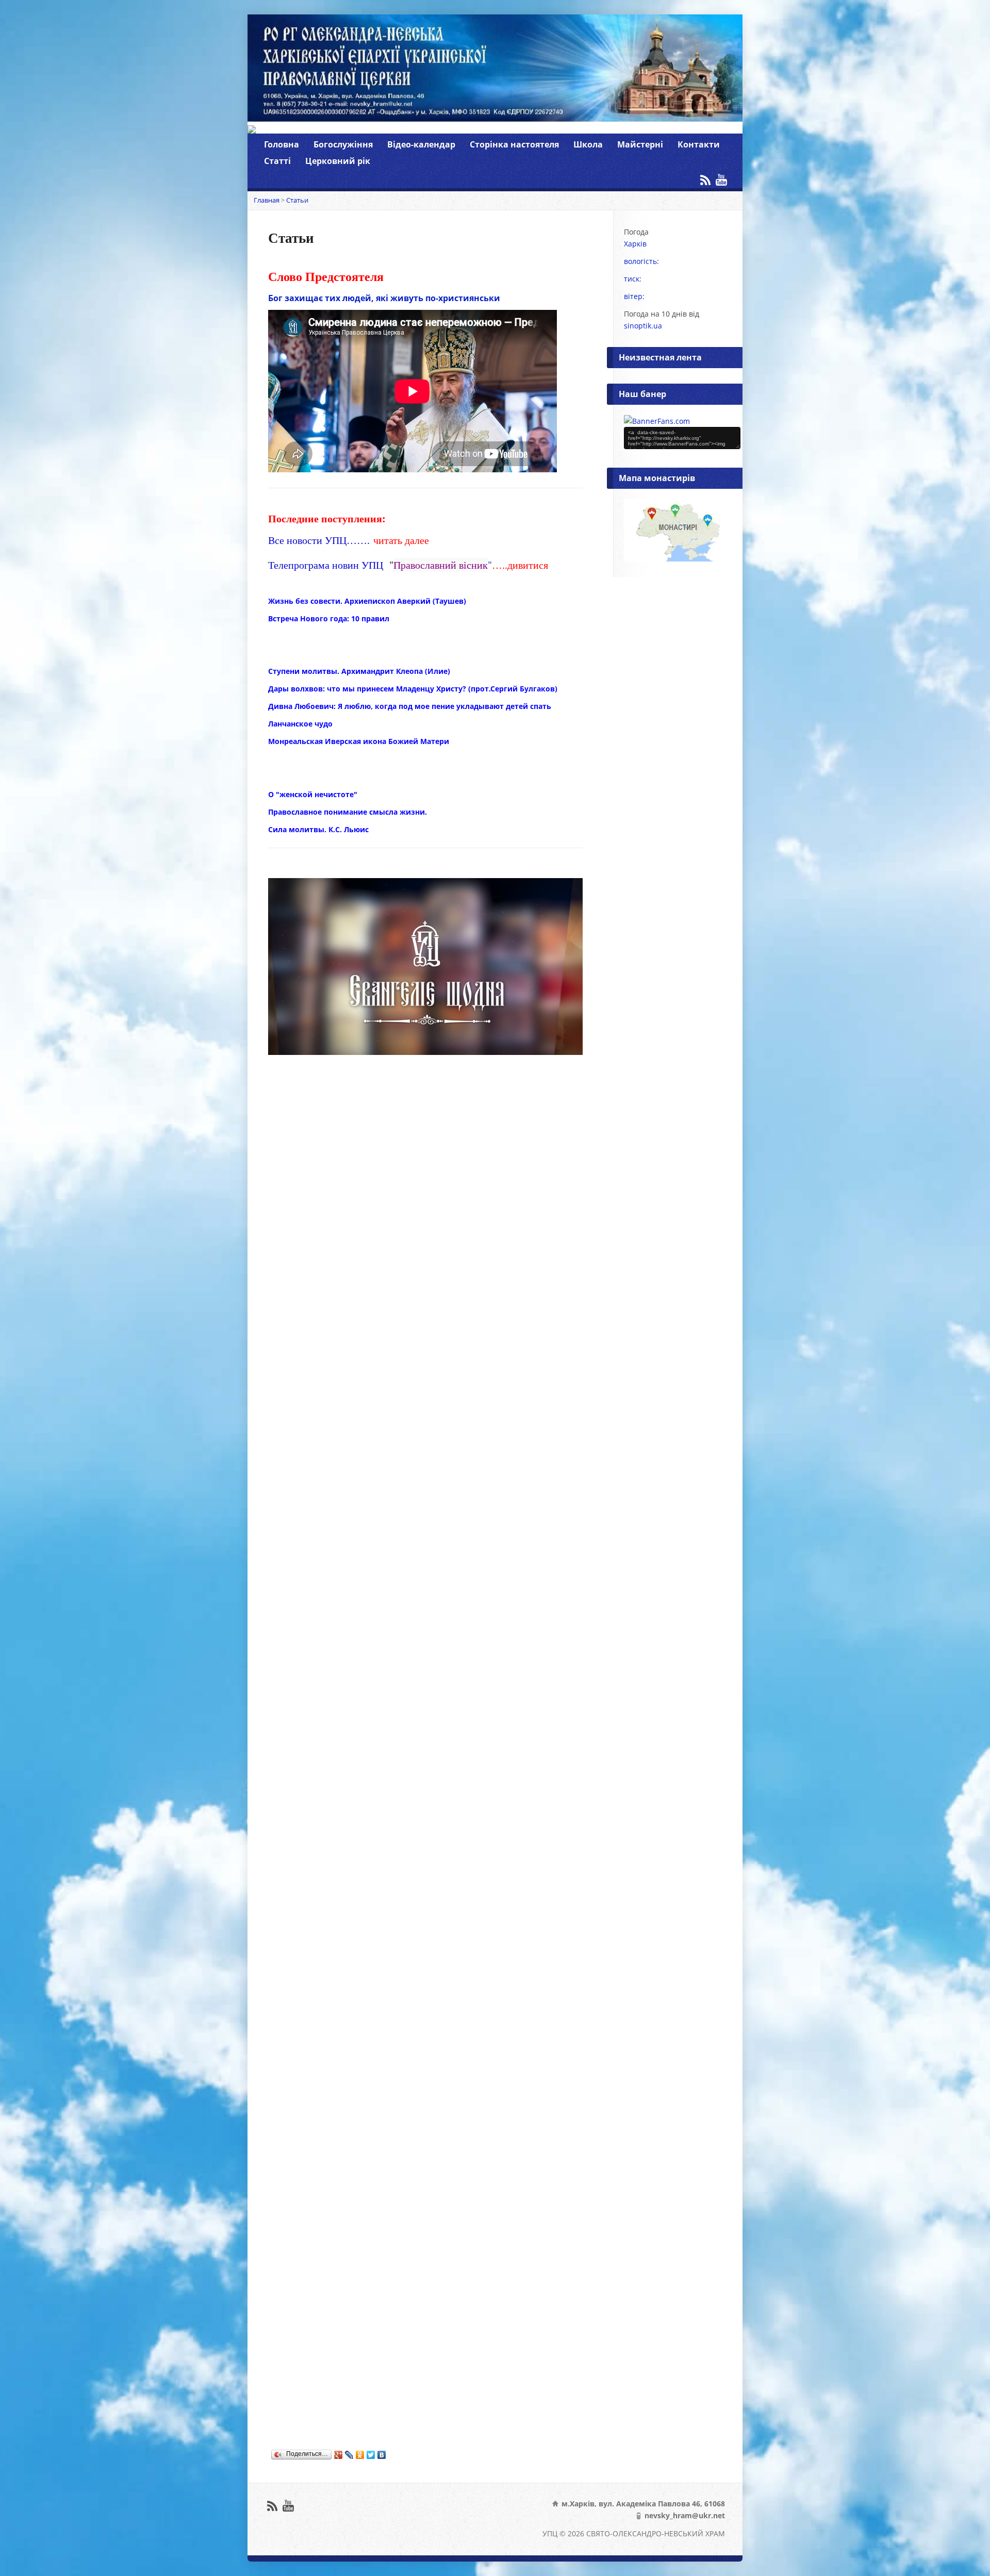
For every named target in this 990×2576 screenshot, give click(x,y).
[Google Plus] (339, 2455)
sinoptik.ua (643, 326)
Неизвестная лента (660, 357)
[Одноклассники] (360, 2455)
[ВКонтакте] (382, 2455)
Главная (267, 200)
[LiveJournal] (349, 2455)
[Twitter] (371, 2455)
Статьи (297, 200)
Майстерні (640, 144)
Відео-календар (421, 144)
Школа (588, 144)
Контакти (699, 144)
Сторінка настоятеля (514, 144)
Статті (277, 161)
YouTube (721, 180)
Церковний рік (338, 161)
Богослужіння (343, 144)
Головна (282, 144)
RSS (705, 180)
